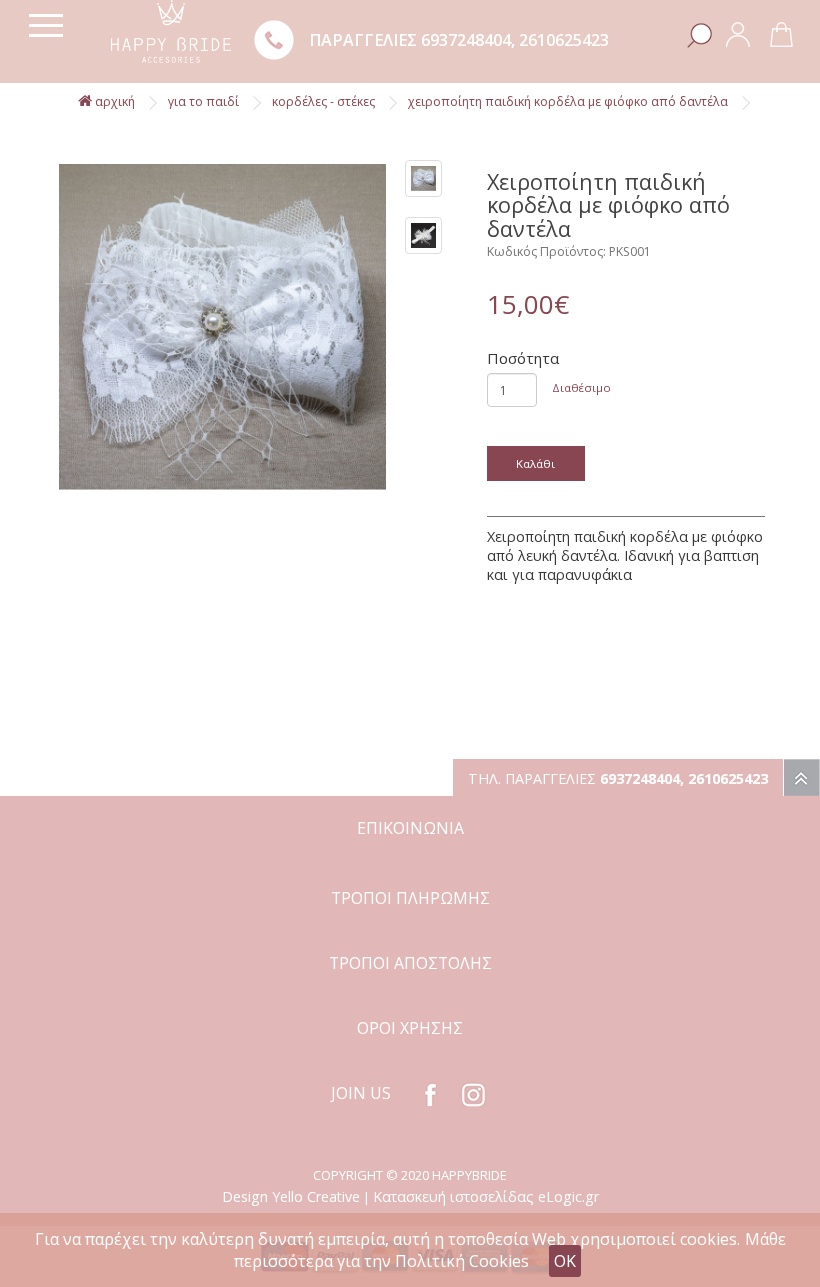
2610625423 (564, 40)
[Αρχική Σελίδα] (171, 29)
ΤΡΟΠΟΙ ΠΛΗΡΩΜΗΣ (410, 898)
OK (565, 1261)
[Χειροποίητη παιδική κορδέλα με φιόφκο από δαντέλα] (222, 327)
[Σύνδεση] (738, 33)
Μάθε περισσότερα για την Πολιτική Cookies (510, 1250)
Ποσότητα (523, 358)
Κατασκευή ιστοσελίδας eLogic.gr (486, 1196)
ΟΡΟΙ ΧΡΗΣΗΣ (410, 1028)
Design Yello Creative (291, 1196)
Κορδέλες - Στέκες (323, 101)
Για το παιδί (203, 101)
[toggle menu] (46, 25)
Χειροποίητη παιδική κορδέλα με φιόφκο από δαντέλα (568, 101)
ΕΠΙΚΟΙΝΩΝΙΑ (410, 828)
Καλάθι (535, 463)
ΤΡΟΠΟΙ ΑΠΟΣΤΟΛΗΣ (410, 963)
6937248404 (466, 40)
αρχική (113, 101)
